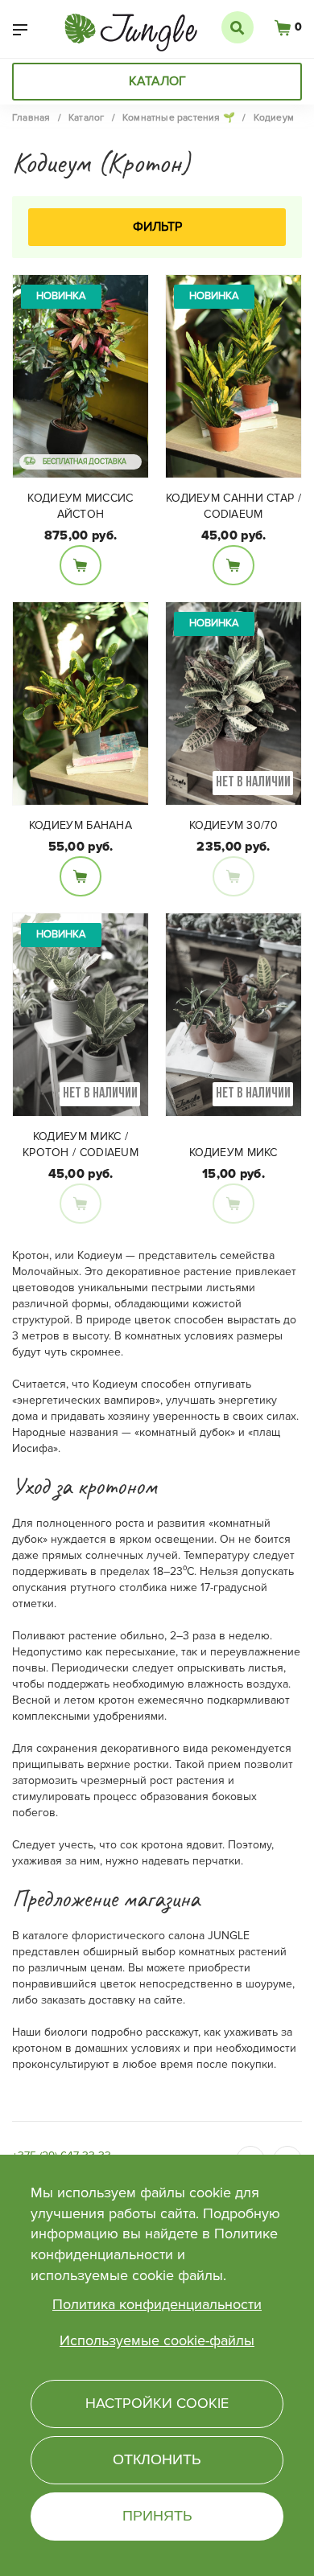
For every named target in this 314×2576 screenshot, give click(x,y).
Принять (157, 2516)
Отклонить (157, 2459)
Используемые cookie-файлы (157, 2340)
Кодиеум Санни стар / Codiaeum (233, 506)
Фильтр (157, 227)
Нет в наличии (233, 876)
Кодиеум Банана (81, 825)
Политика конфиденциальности (157, 2304)
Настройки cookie (157, 2403)
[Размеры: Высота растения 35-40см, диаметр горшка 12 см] (81, 703)
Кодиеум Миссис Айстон (80, 506)
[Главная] (131, 26)
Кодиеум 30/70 (233, 825)
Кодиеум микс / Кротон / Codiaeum (81, 1144)
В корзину (81, 565)
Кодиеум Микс (233, 1153)
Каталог (157, 81)
